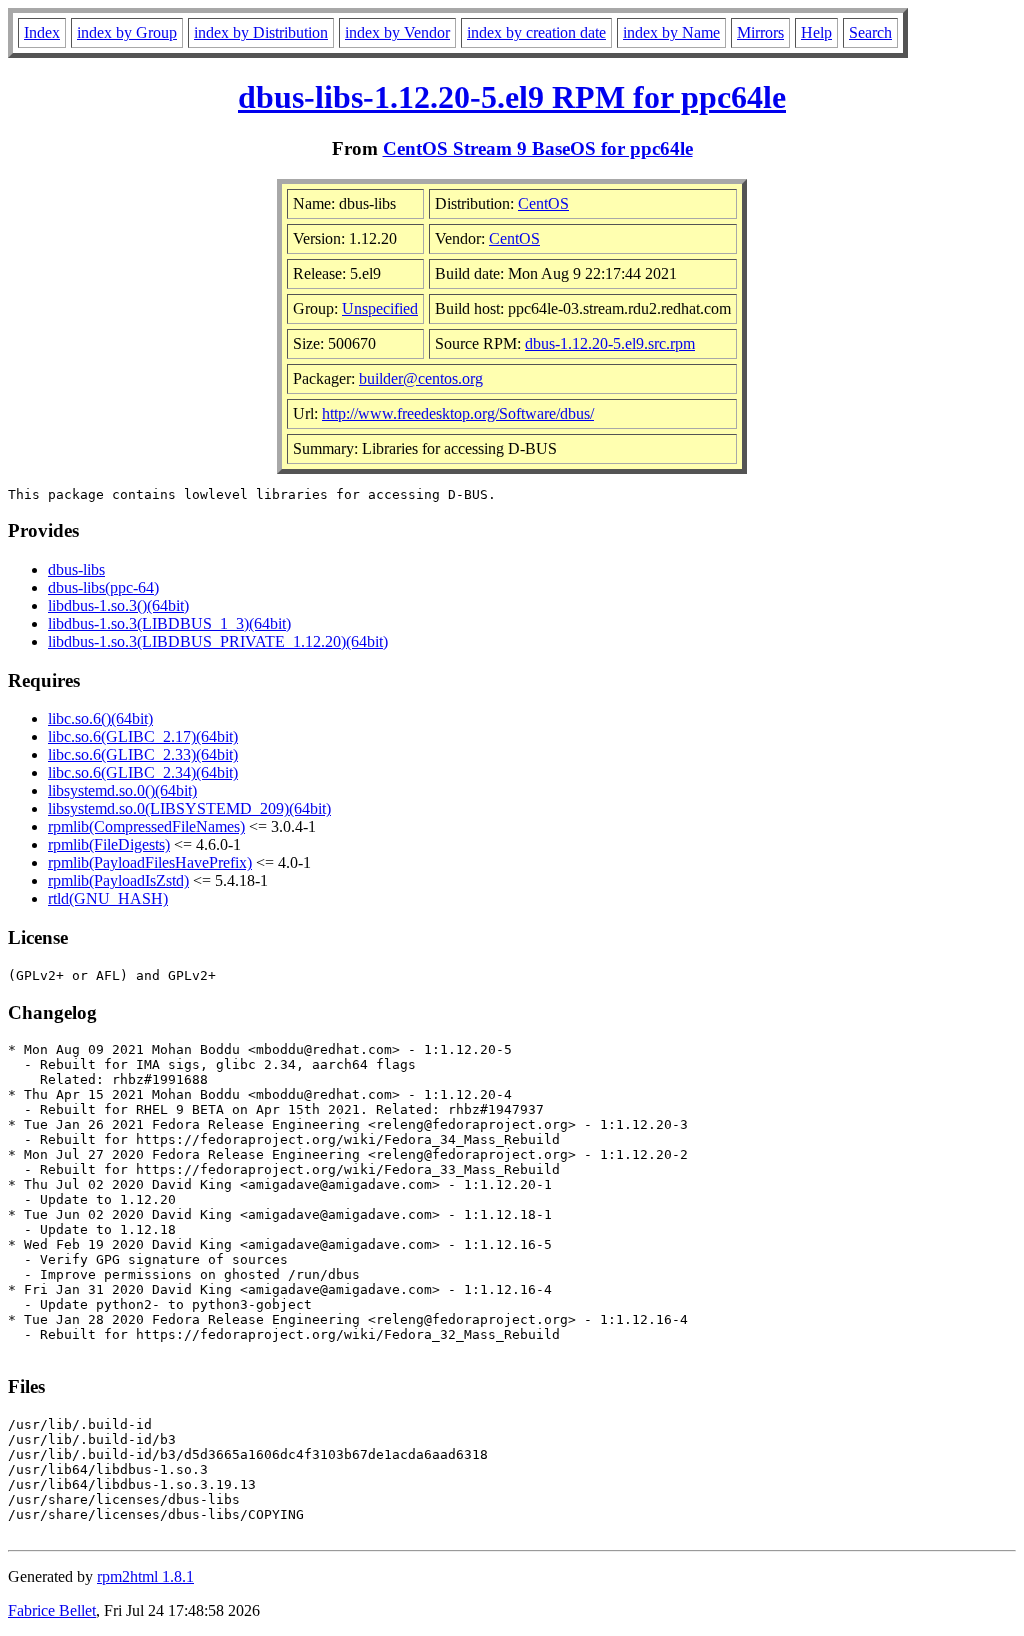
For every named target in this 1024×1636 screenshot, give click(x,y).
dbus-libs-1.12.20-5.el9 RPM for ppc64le (512, 97)
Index (42, 32)
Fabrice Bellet (52, 1610)
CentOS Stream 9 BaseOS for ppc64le (538, 148)
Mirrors (760, 32)
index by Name (671, 32)
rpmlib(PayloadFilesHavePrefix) (150, 862)
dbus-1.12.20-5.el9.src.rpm (610, 343)
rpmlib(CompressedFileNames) (146, 826)
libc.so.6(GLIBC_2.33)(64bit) (143, 754)
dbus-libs (76, 569)
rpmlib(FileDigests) (109, 844)
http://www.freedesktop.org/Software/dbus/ (458, 413)
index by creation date (536, 32)
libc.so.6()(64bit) (100, 718)
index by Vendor (397, 32)
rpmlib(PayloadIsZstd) (118, 880)
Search (870, 32)
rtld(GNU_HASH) (108, 898)
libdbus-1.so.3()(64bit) (118, 605)
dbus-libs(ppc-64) (103, 587)
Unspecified (380, 308)
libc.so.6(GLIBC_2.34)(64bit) (143, 772)
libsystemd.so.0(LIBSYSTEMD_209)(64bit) (189, 808)
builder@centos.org (421, 378)
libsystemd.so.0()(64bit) (122, 790)
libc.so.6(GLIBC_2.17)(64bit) (143, 736)
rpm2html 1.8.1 (145, 1576)
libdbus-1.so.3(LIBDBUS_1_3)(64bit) (169, 623)
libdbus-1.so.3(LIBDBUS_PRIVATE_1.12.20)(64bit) (218, 641)
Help (816, 32)
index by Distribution (261, 32)
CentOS (543, 203)
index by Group (127, 32)
